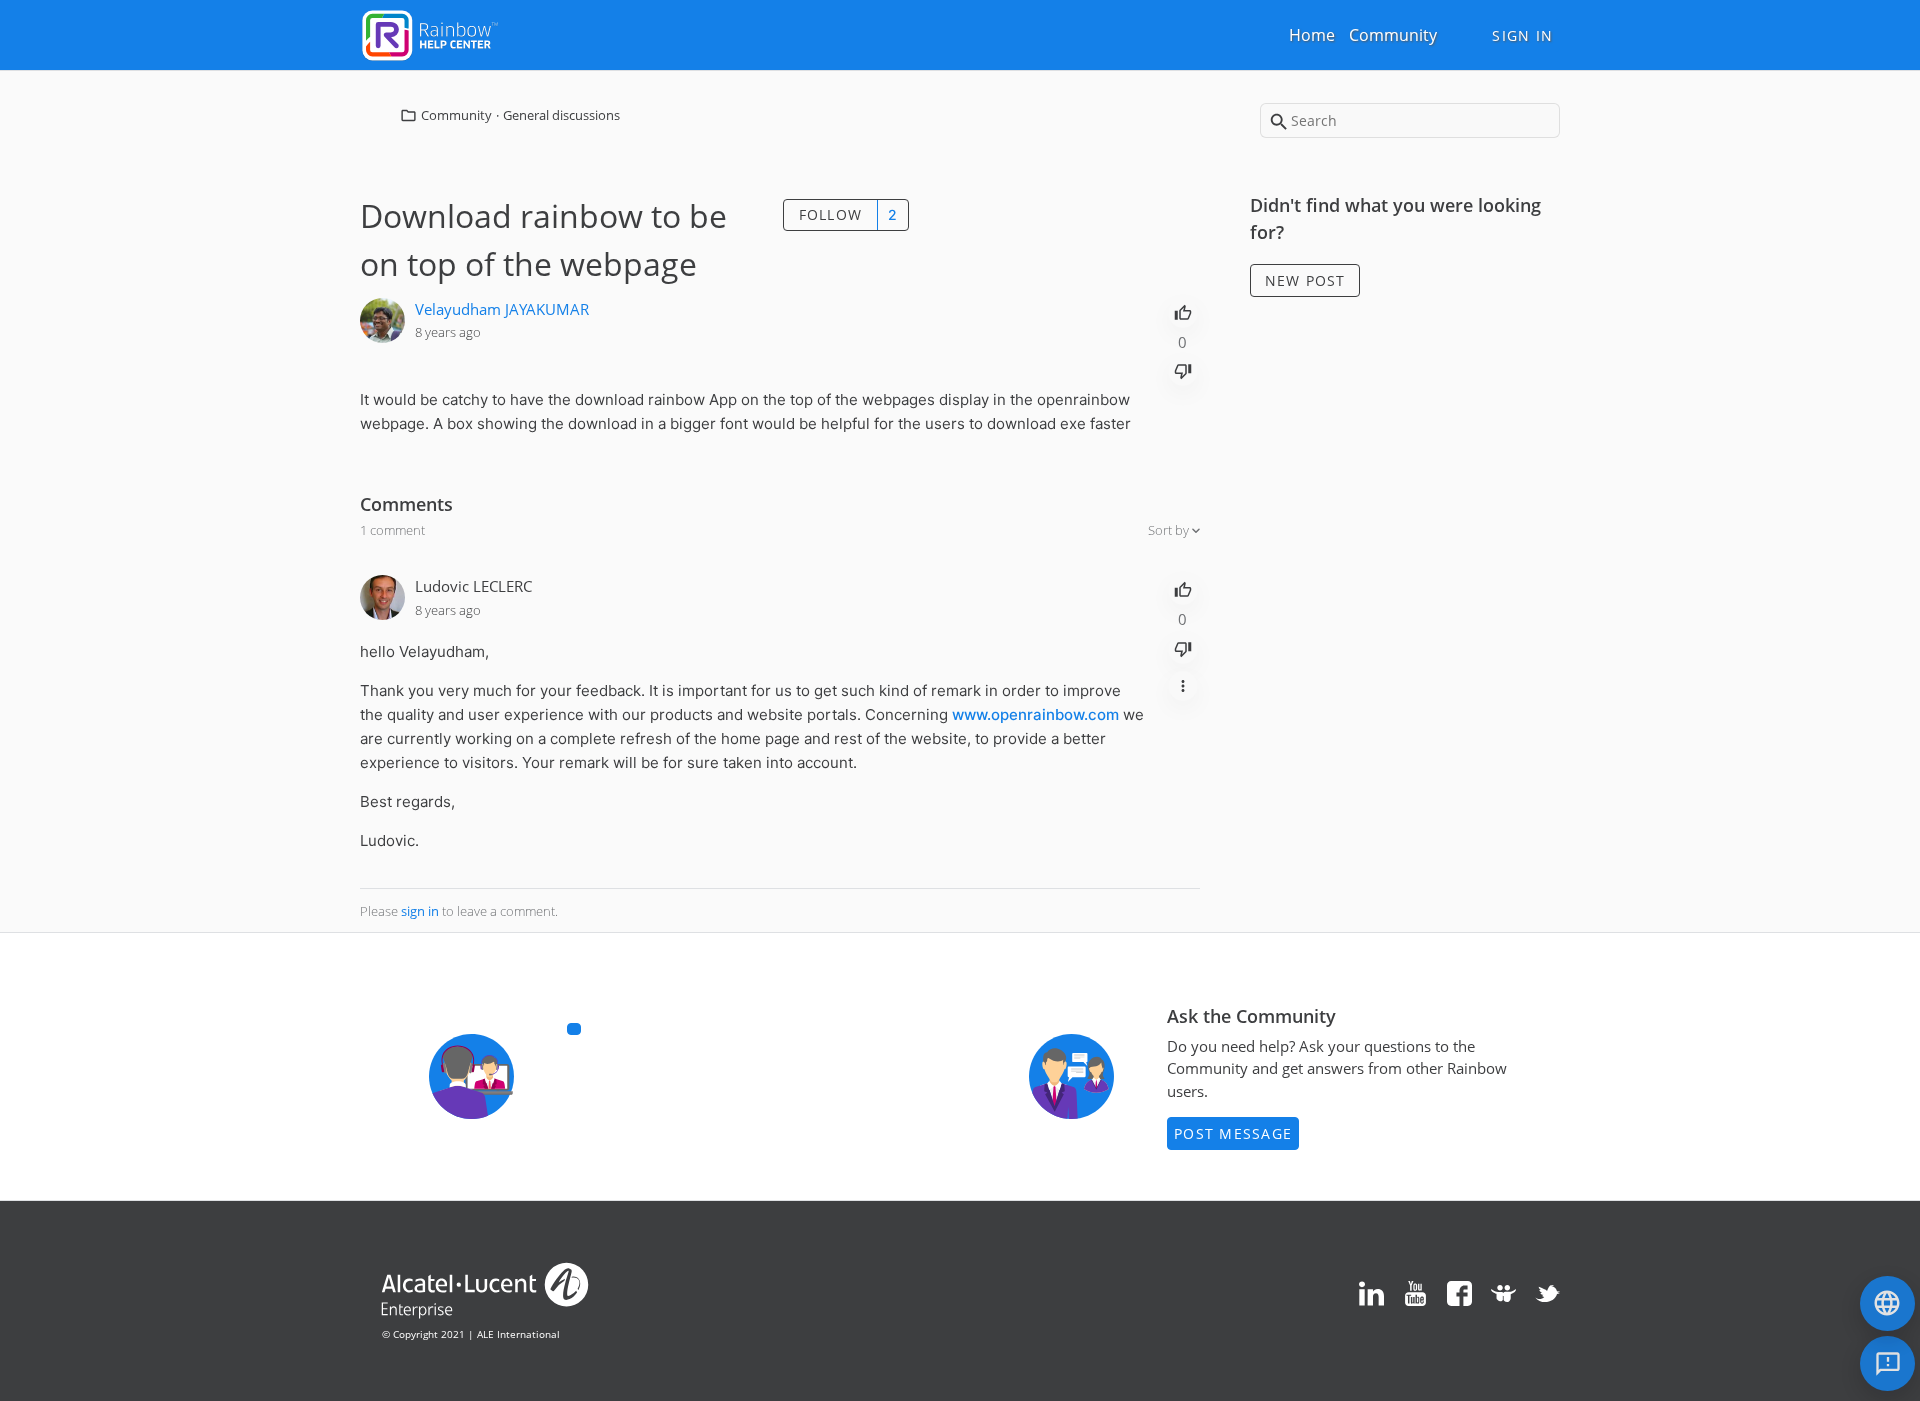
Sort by (1170, 530)
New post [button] (1305, 280)
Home (1312, 35)
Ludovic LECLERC (473, 586)
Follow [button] (831, 214)
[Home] (430, 33)
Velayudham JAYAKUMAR (502, 309)
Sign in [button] (1522, 35)
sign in (420, 911)
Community (1393, 35)
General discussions (561, 115)
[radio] (1183, 311)
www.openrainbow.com (1035, 714)
